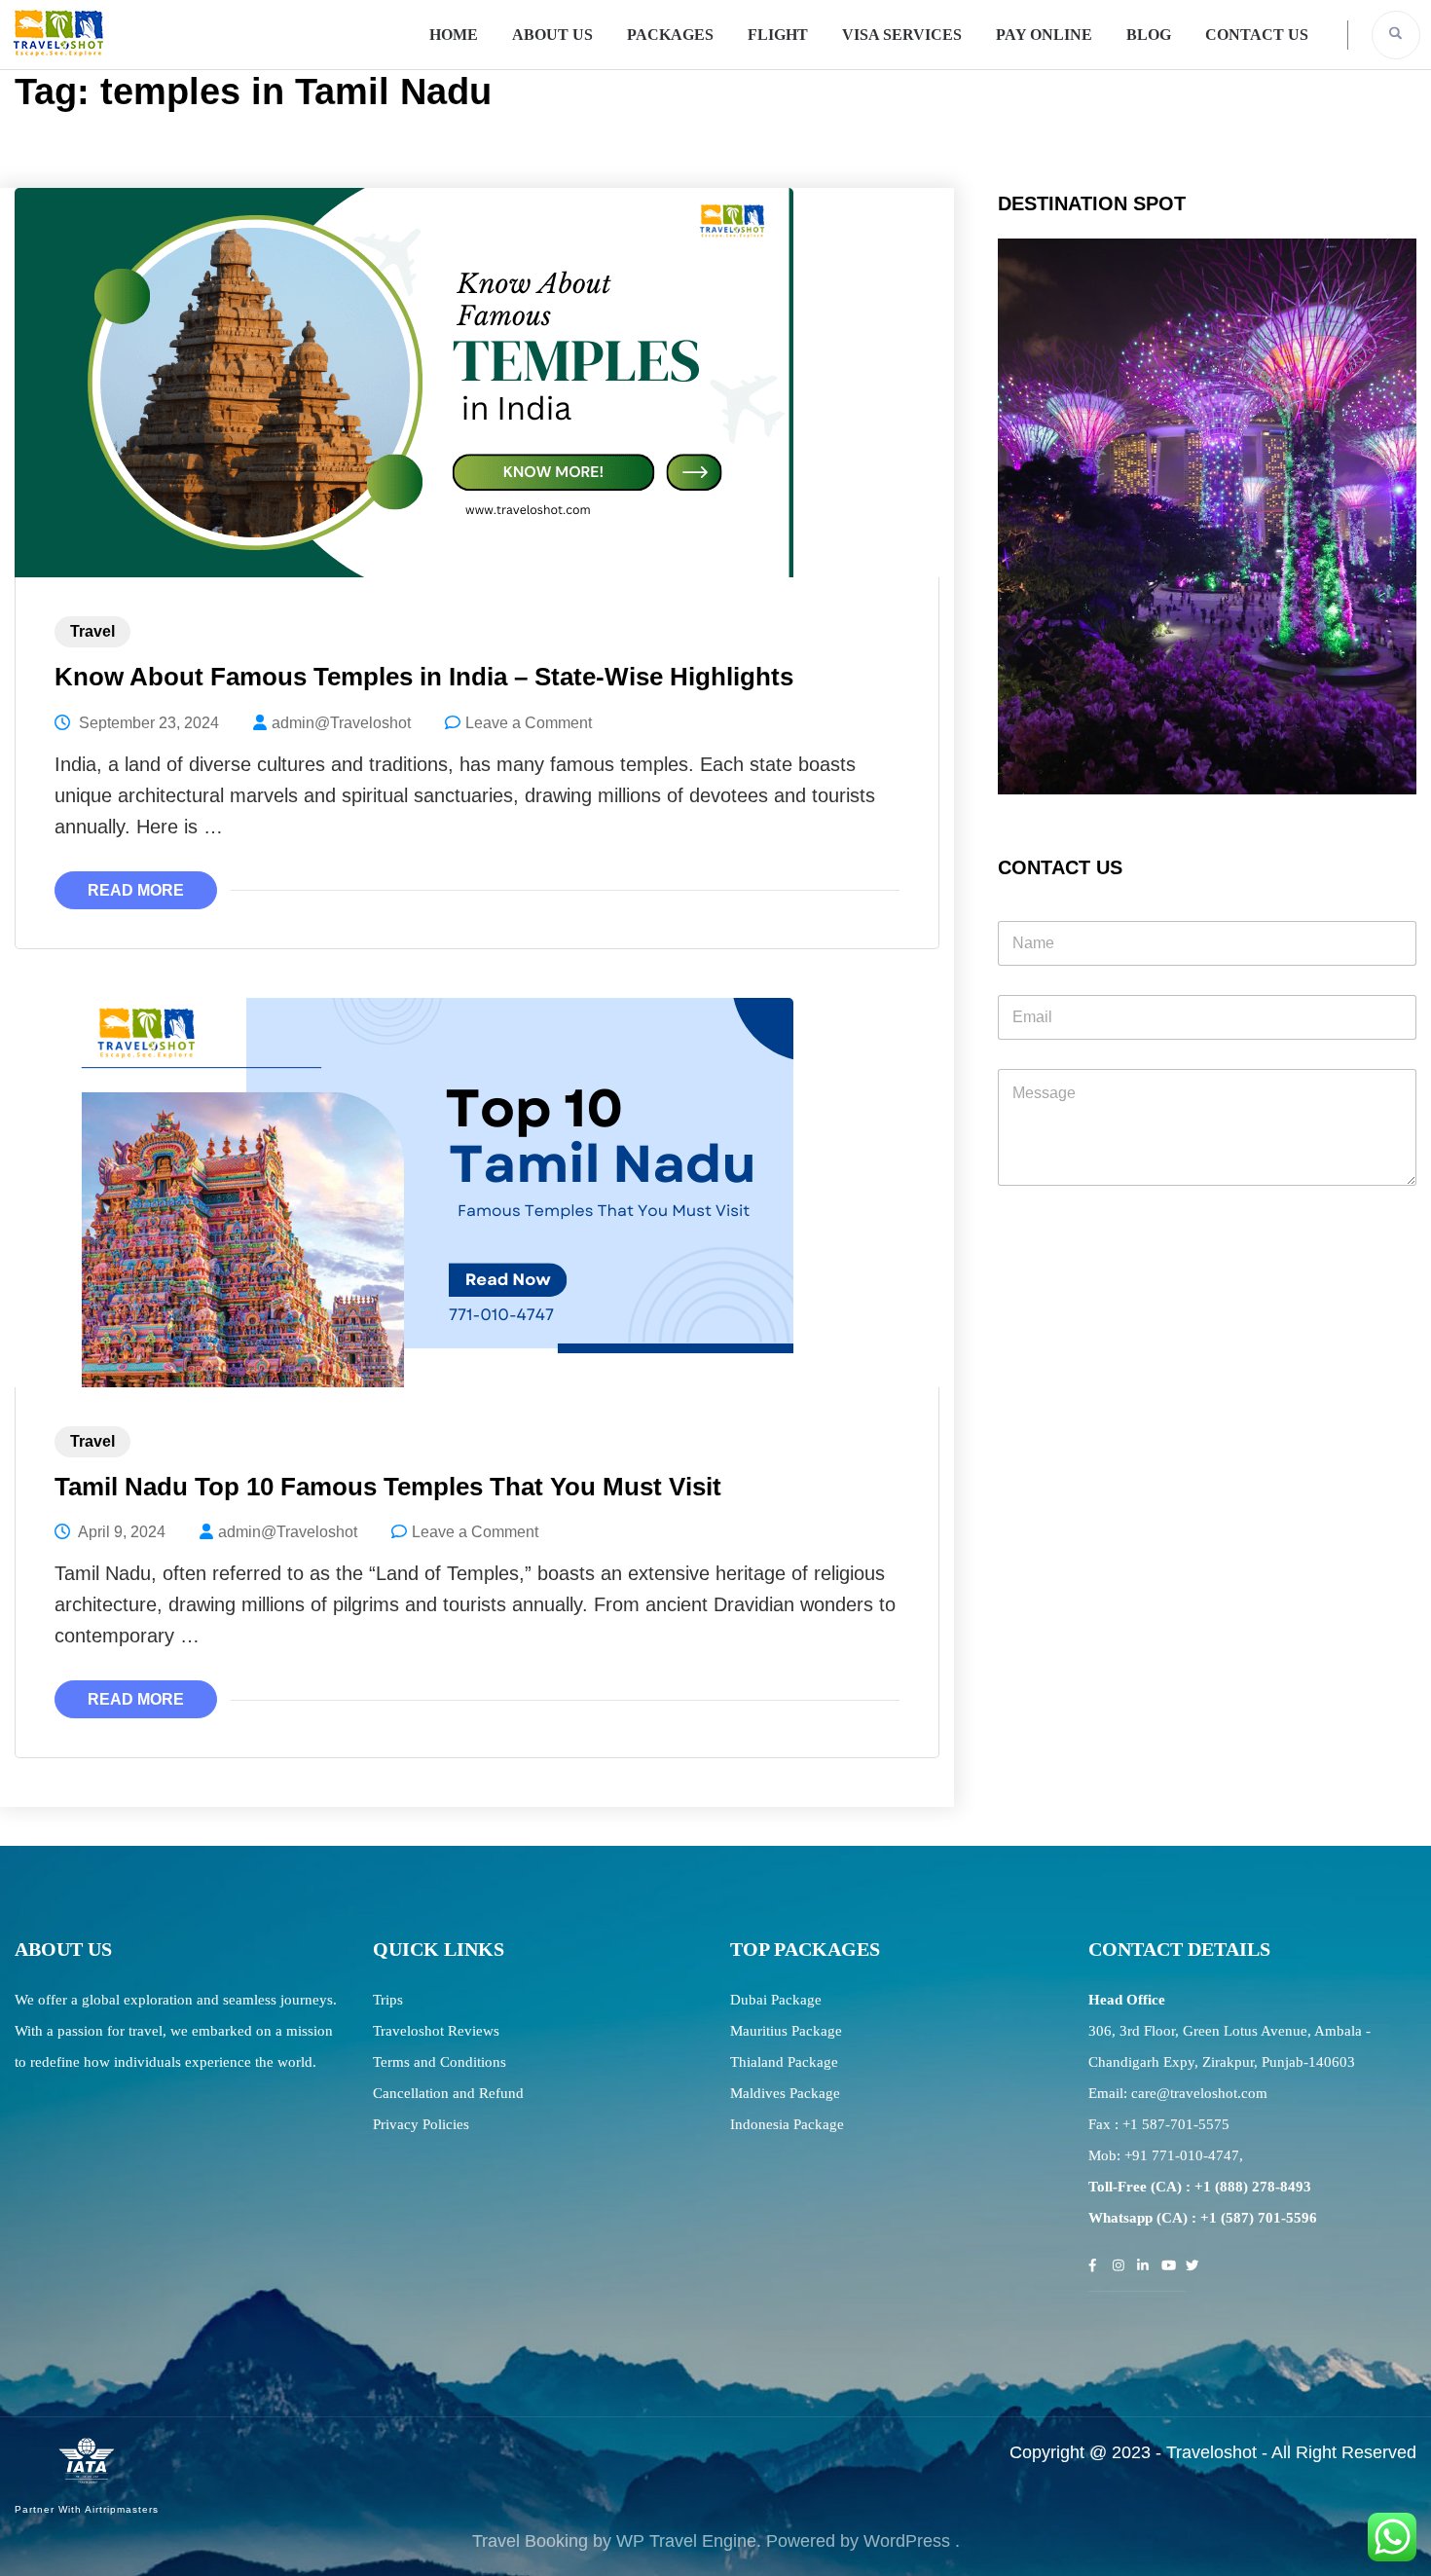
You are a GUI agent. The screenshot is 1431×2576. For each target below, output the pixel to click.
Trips (388, 2000)
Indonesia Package (787, 2124)
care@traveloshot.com (1199, 2093)
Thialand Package (784, 2062)
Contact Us (1257, 35)
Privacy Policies (421, 2124)
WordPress (907, 2541)
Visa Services (902, 35)
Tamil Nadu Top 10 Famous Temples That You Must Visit (388, 1487)
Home (454, 35)
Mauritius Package (786, 2031)
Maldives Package (785, 2093)
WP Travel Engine (686, 2541)
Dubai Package (776, 2000)
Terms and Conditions (440, 2062)
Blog (1149, 35)
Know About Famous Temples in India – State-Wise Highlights (424, 677)
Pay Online (1044, 35)
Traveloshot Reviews (436, 2031)
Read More (136, 890)
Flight (778, 35)
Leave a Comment (529, 723)
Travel (92, 631)
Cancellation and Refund (448, 2093)
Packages (670, 35)
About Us (552, 35)
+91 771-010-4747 (1182, 2155)
